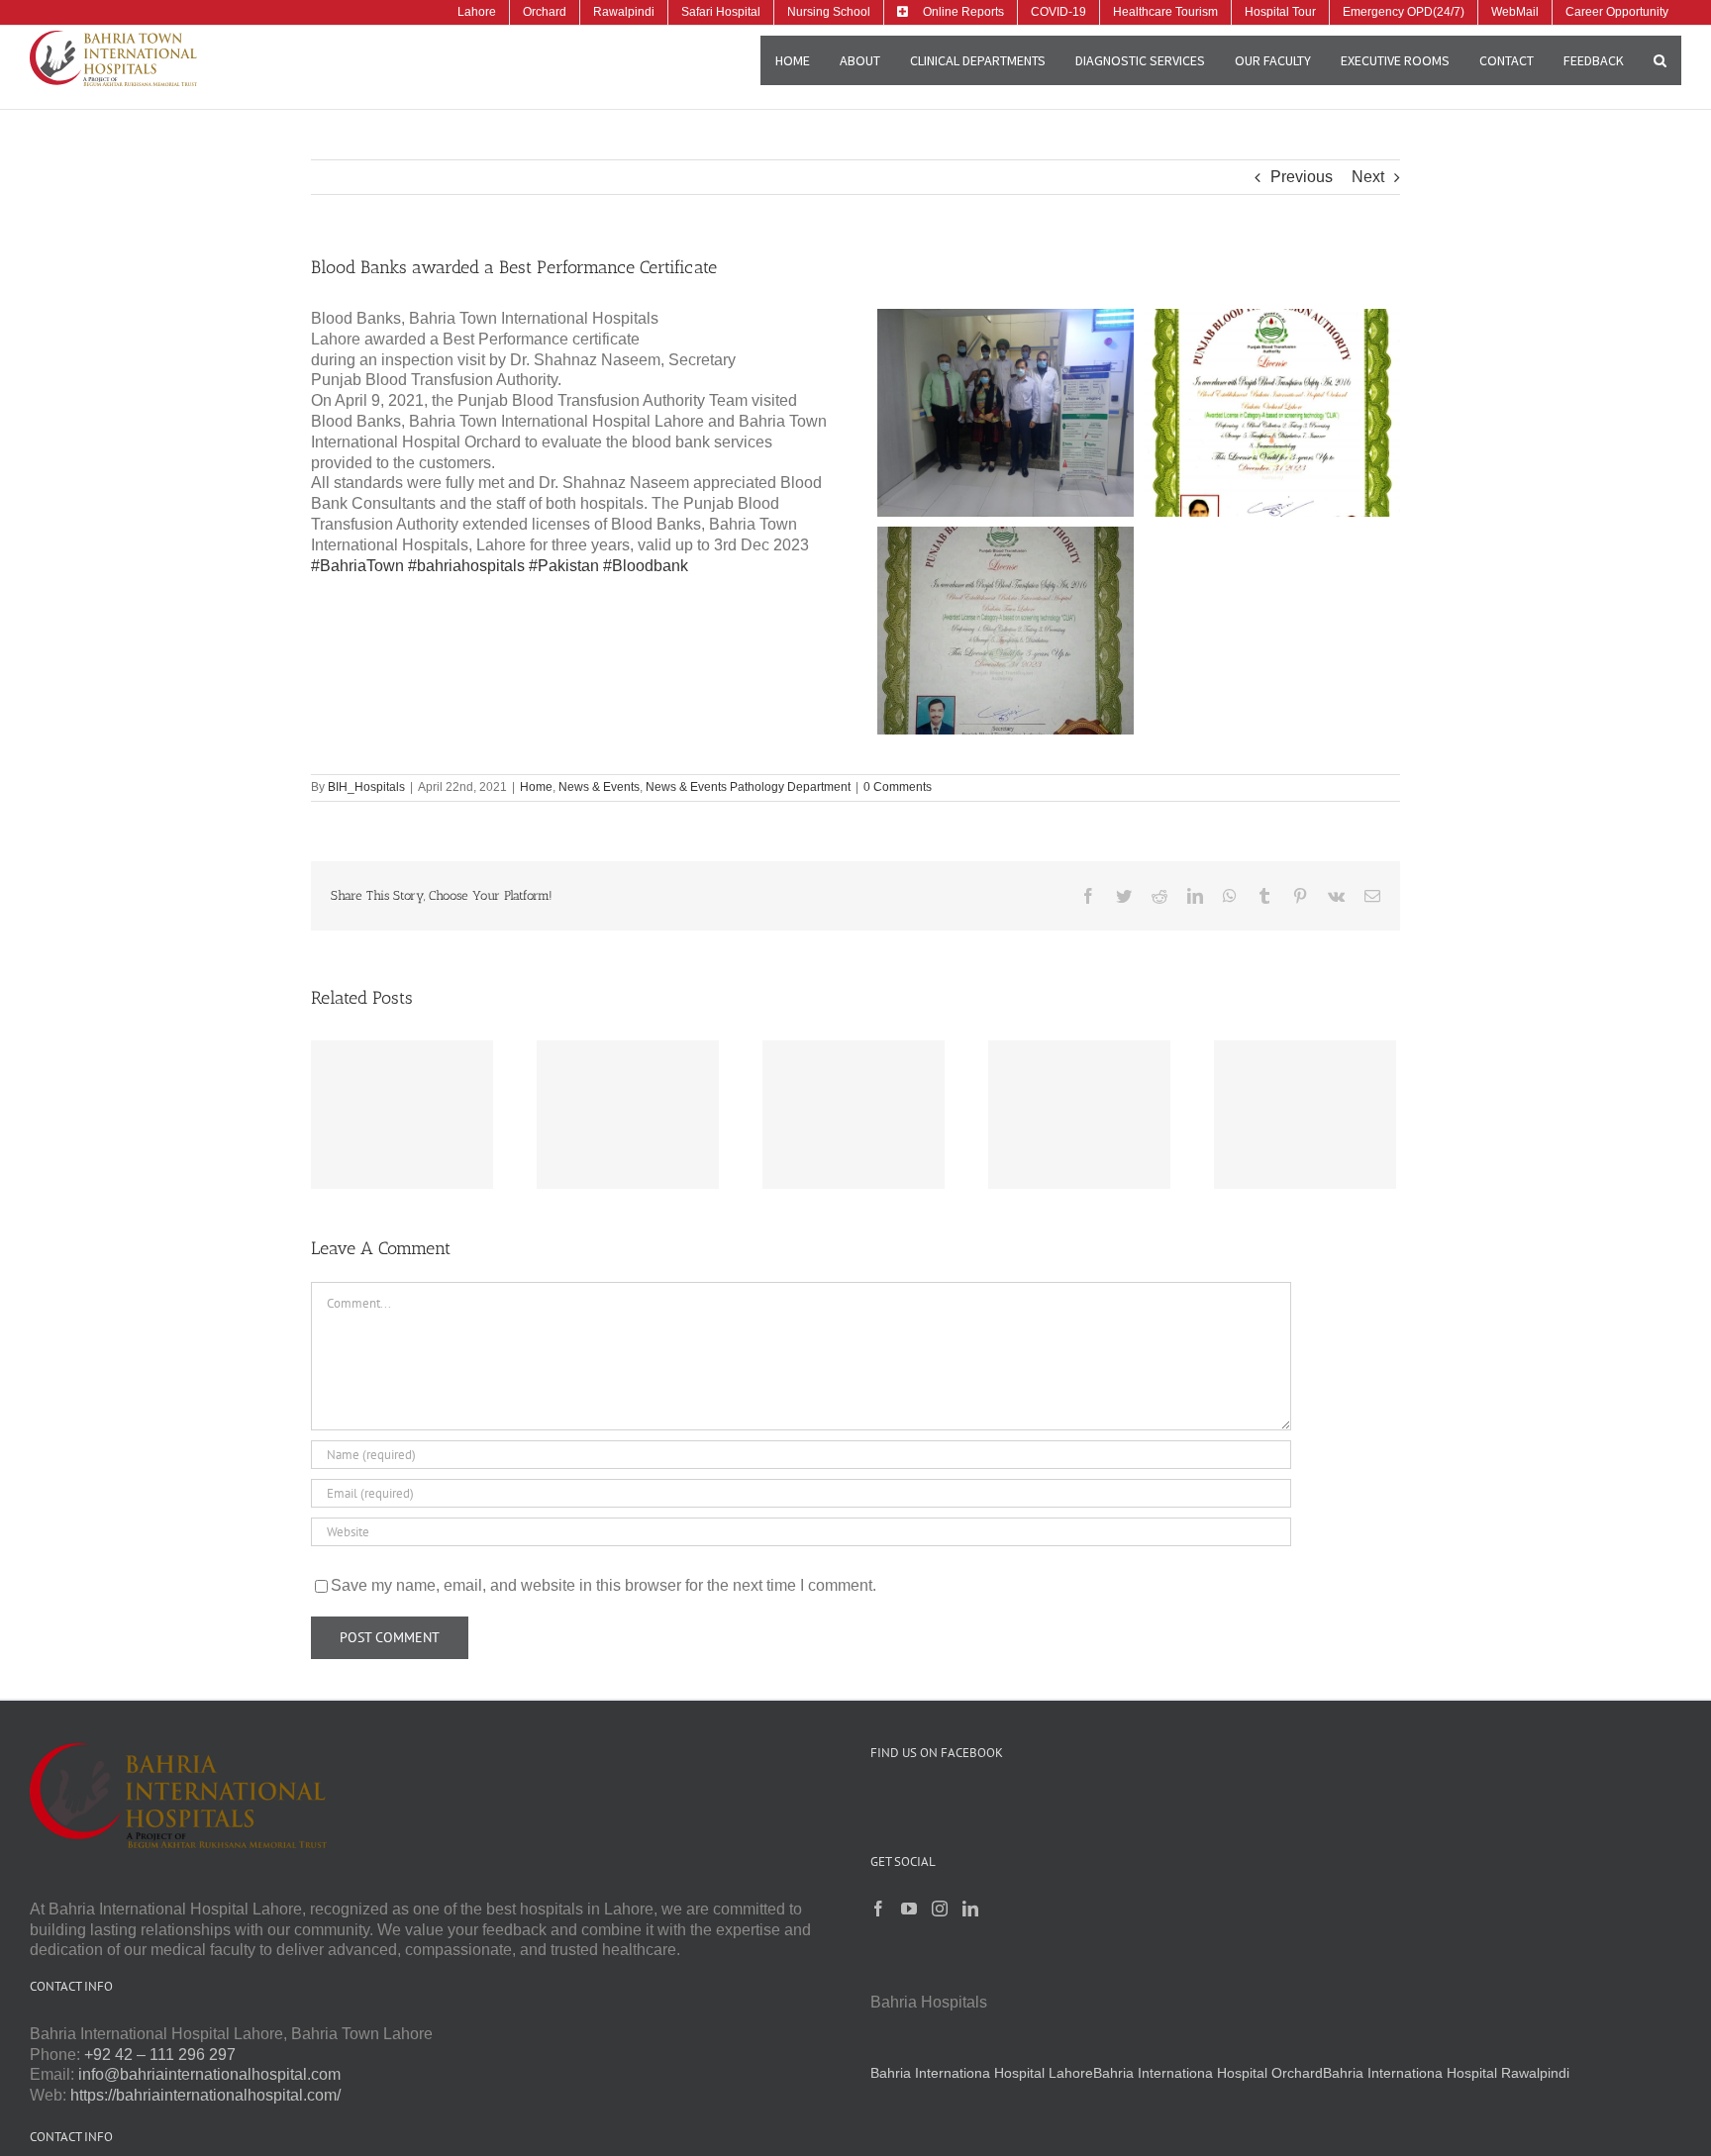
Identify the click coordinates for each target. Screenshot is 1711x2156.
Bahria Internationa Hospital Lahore (982, 2073)
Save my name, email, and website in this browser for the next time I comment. (604, 1585)
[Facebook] (878, 1909)
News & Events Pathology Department (748, 787)
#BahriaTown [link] (357, 566)
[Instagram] (940, 1909)
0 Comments (898, 787)
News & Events (599, 787)
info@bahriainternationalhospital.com (209, 2074)
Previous (1302, 177)
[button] (1660, 60)
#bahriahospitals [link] (466, 566)
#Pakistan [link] (564, 566)
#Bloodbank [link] (646, 566)
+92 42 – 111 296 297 (160, 2055)
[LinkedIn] (970, 1909)
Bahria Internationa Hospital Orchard (1208, 2073)
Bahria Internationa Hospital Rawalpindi (1446, 2073)
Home (536, 787)
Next (1368, 177)
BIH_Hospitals (366, 787)
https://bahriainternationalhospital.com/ (205, 2095)
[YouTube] (909, 1909)
